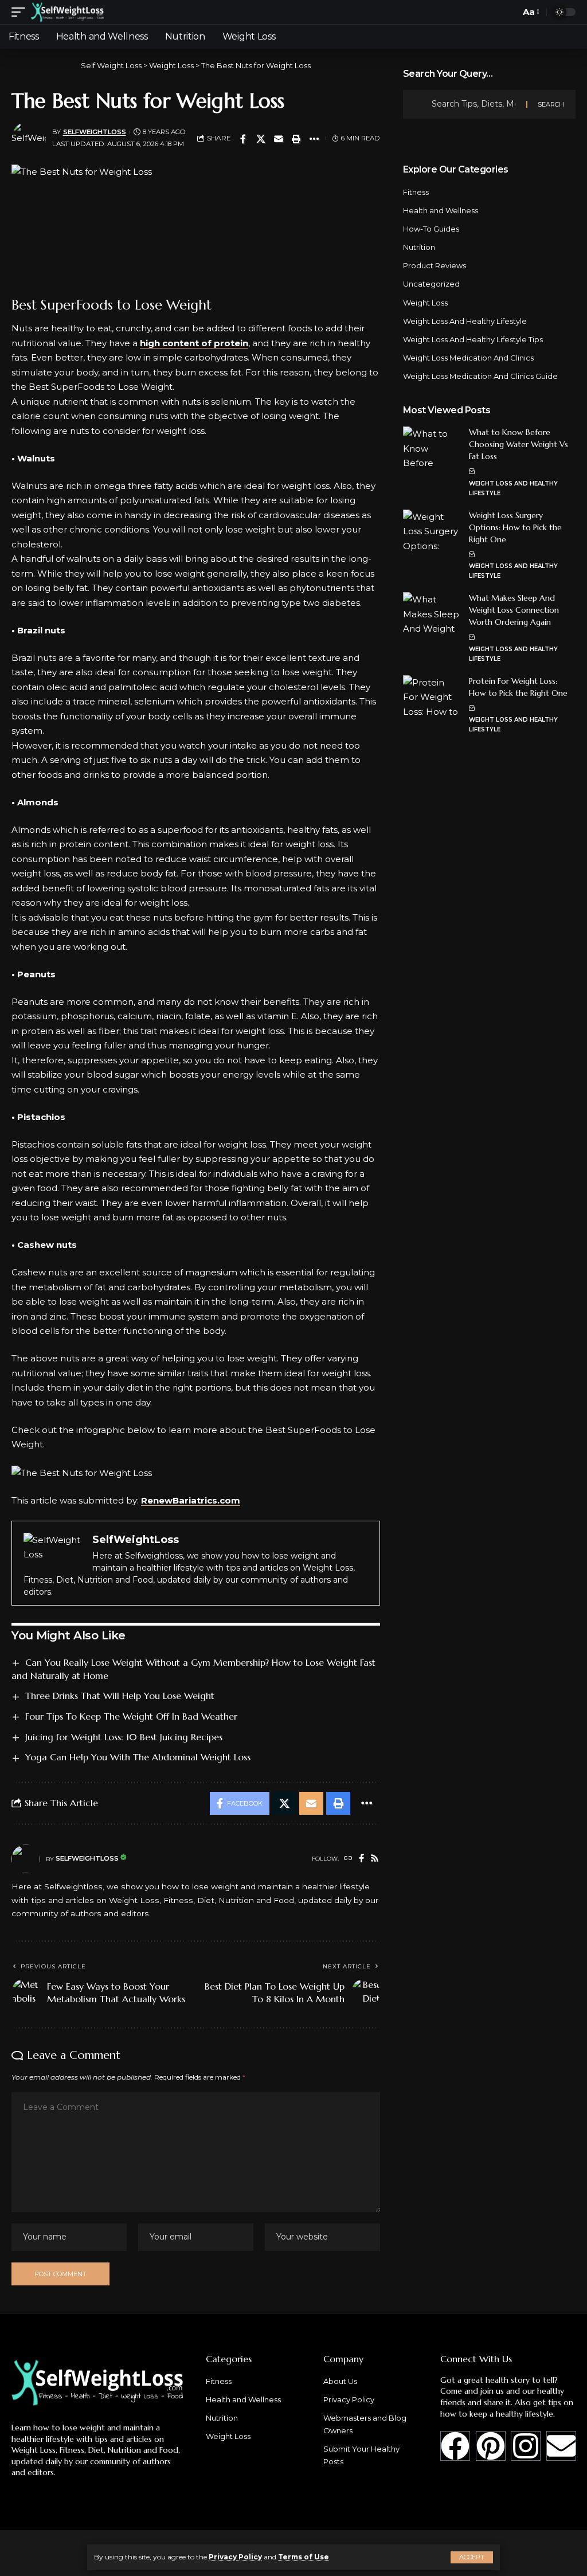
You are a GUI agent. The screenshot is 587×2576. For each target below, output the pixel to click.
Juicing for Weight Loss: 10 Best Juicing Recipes (124, 1737)
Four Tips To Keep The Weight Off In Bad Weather (131, 1716)
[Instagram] (526, 2446)
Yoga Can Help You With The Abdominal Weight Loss (138, 1757)
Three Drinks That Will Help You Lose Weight (120, 1696)
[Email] (279, 139)
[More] (314, 139)
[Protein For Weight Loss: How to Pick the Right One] (432, 697)
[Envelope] (561, 2446)
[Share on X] (261, 139)
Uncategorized (431, 284)
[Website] (348, 1859)
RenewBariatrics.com (191, 1500)
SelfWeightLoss (95, 132)
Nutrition (419, 247)
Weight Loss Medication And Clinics (468, 358)
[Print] (296, 139)
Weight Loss (425, 303)
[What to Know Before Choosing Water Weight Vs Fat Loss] (432, 448)
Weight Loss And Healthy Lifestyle (465, 321)
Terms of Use (304, 2557)
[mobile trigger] (21, 12)
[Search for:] (475, 104)
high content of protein (194, 343)
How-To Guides (431, 229)
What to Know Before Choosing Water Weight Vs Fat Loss (518, 444)
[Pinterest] (491, 2446)
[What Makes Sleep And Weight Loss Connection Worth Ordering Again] (432, 614)
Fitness (416, 192)
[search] (508, 12)
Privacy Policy (235, 2557)
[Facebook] (361, 1859)
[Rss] (375, 1859)
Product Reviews (435, 265)
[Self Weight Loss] (67, 12)
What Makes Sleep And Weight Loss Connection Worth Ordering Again (514, 610)
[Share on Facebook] (243, 139)
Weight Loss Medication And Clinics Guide (480, 376)
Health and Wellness (441, 210)
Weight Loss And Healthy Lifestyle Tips (473, 339)
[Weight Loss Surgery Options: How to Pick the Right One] (432, 531)
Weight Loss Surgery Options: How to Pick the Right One (515, 527)
